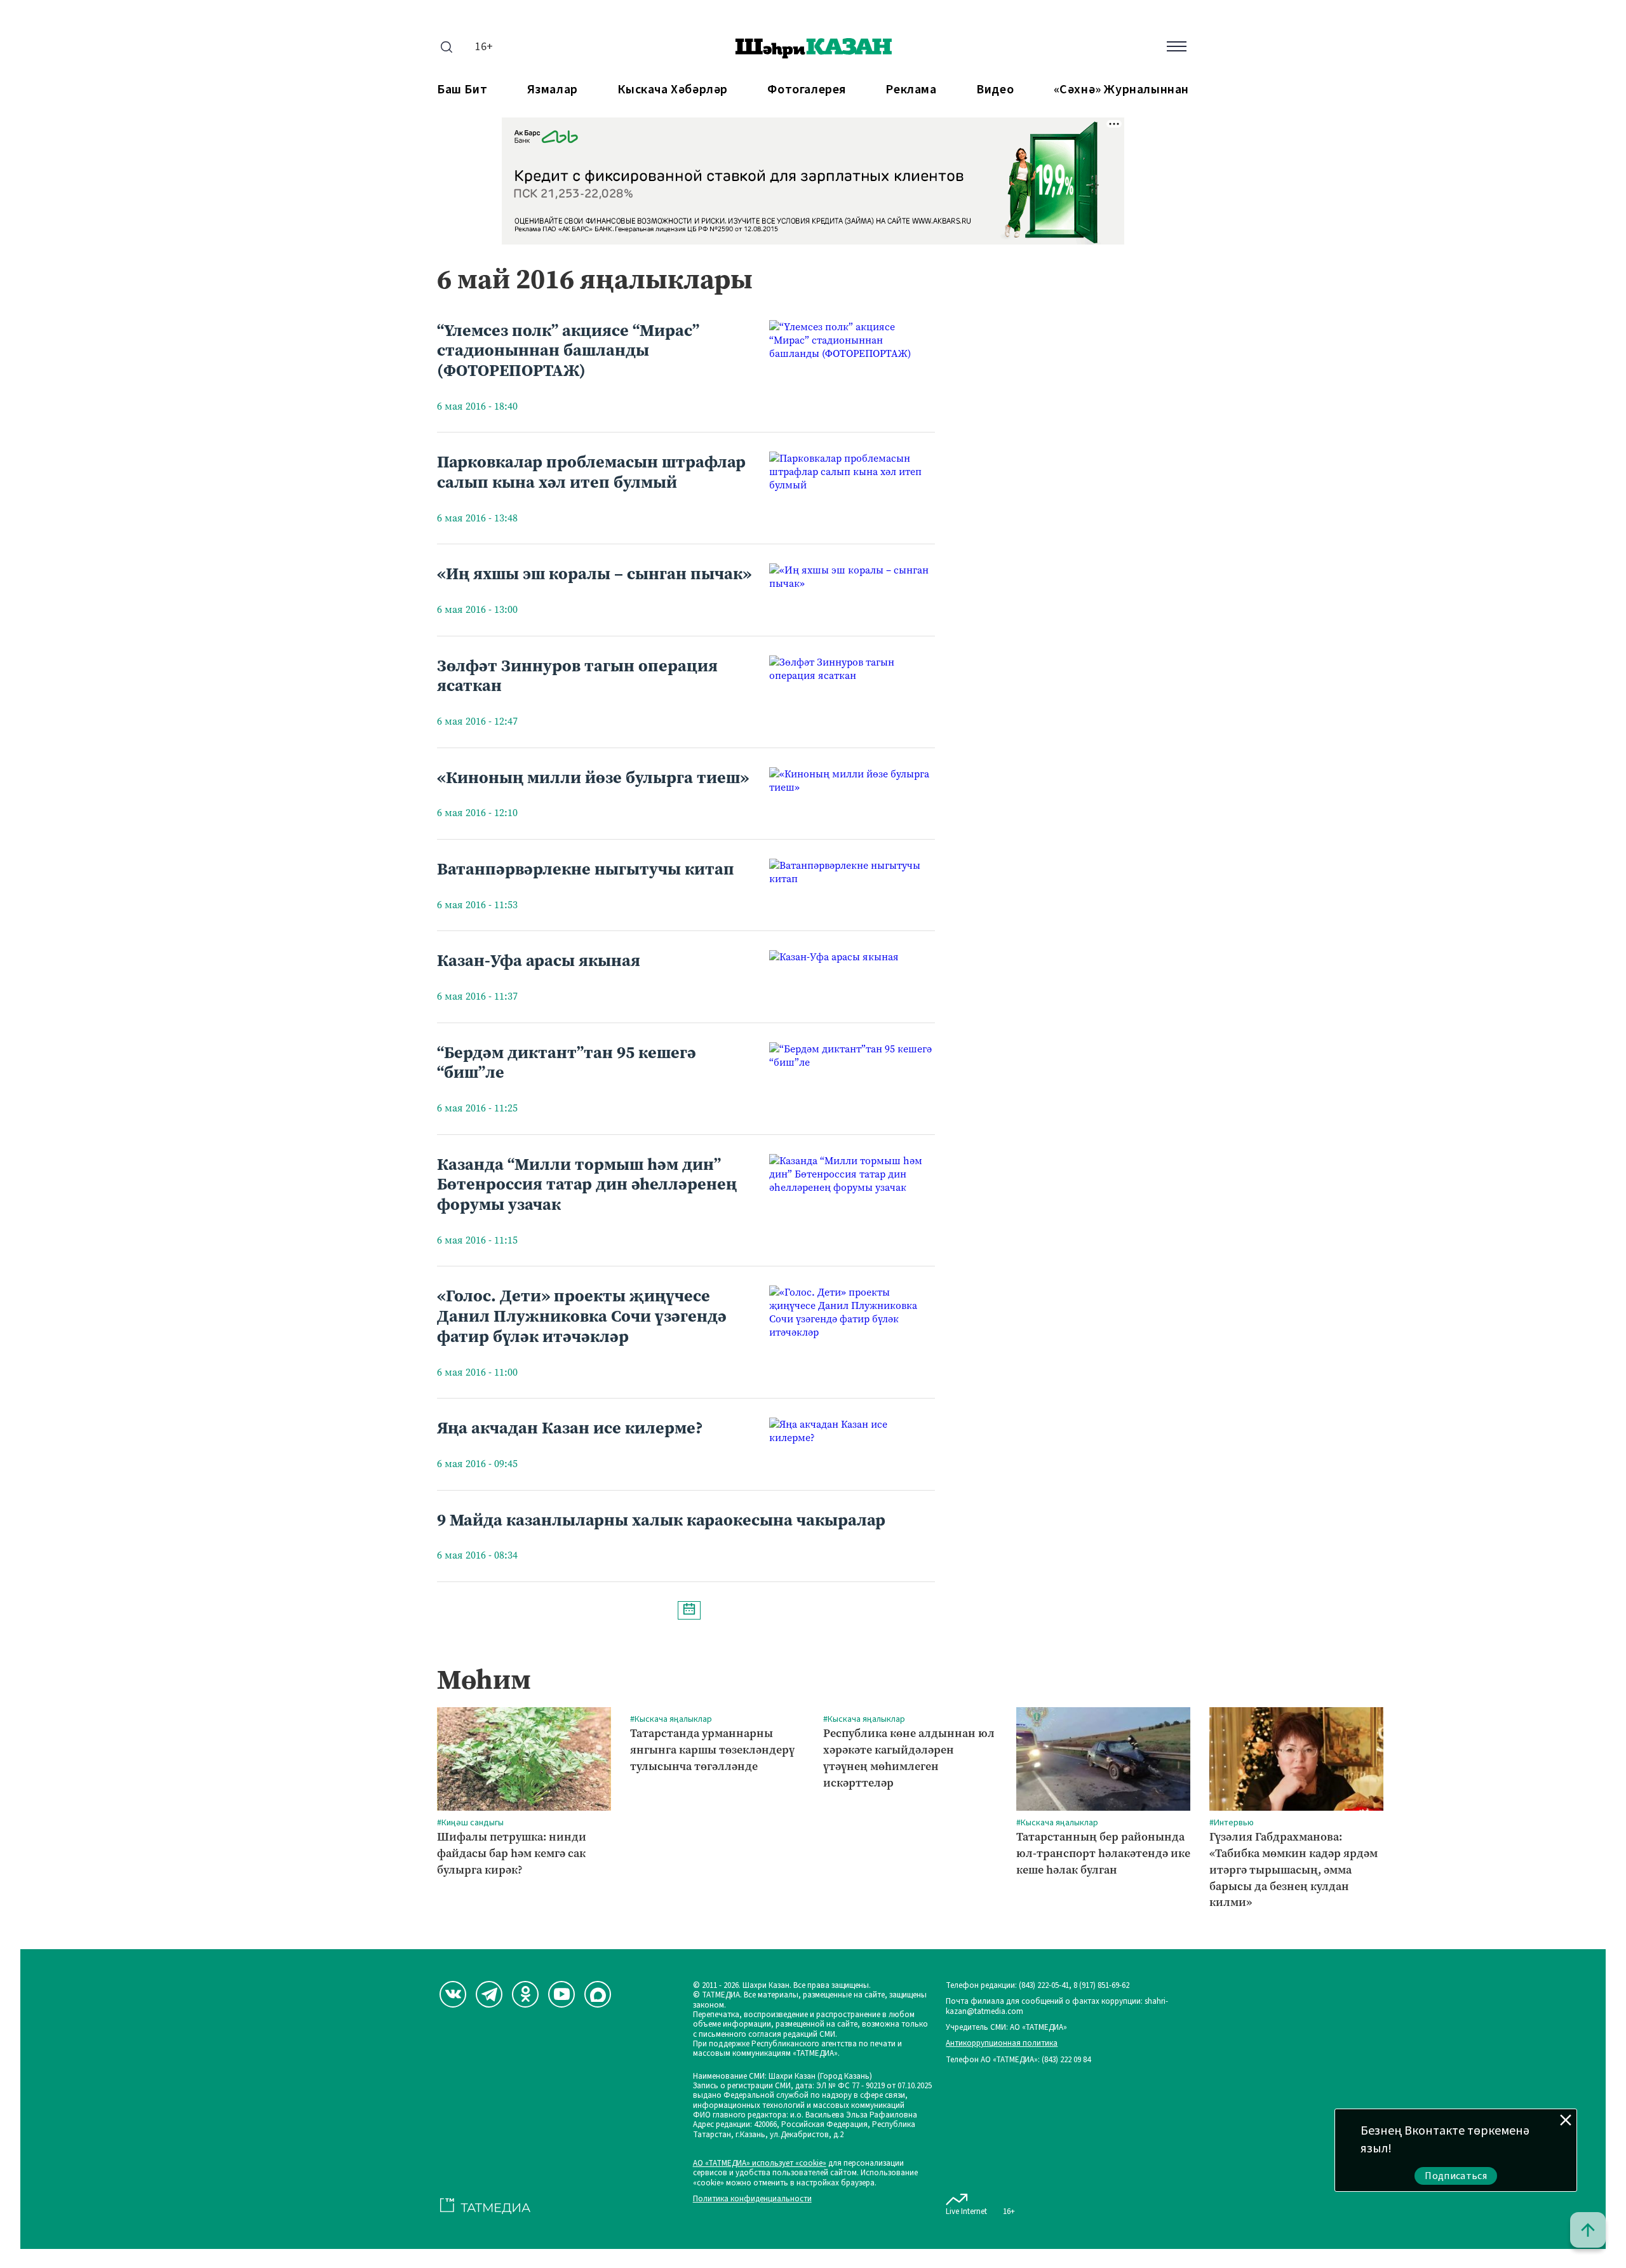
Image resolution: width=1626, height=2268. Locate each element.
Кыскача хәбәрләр (673, 90)
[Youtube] (561, 1994)
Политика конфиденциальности (752, 2199)
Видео (995, 90)
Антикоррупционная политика (1002, 2043)
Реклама (911, 90)
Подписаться (1456, 2176)
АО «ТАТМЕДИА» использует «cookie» (760, 2164)
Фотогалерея (807, 90)
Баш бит (462, 90)
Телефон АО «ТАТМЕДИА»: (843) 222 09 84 (1018, 2060)
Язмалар (553, 90)
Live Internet (966, 2211)
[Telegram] (489, 1994)
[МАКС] (598, 1994)
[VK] (453, 1994)
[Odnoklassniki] (525, 1994)
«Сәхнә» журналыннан (1121, 90)
